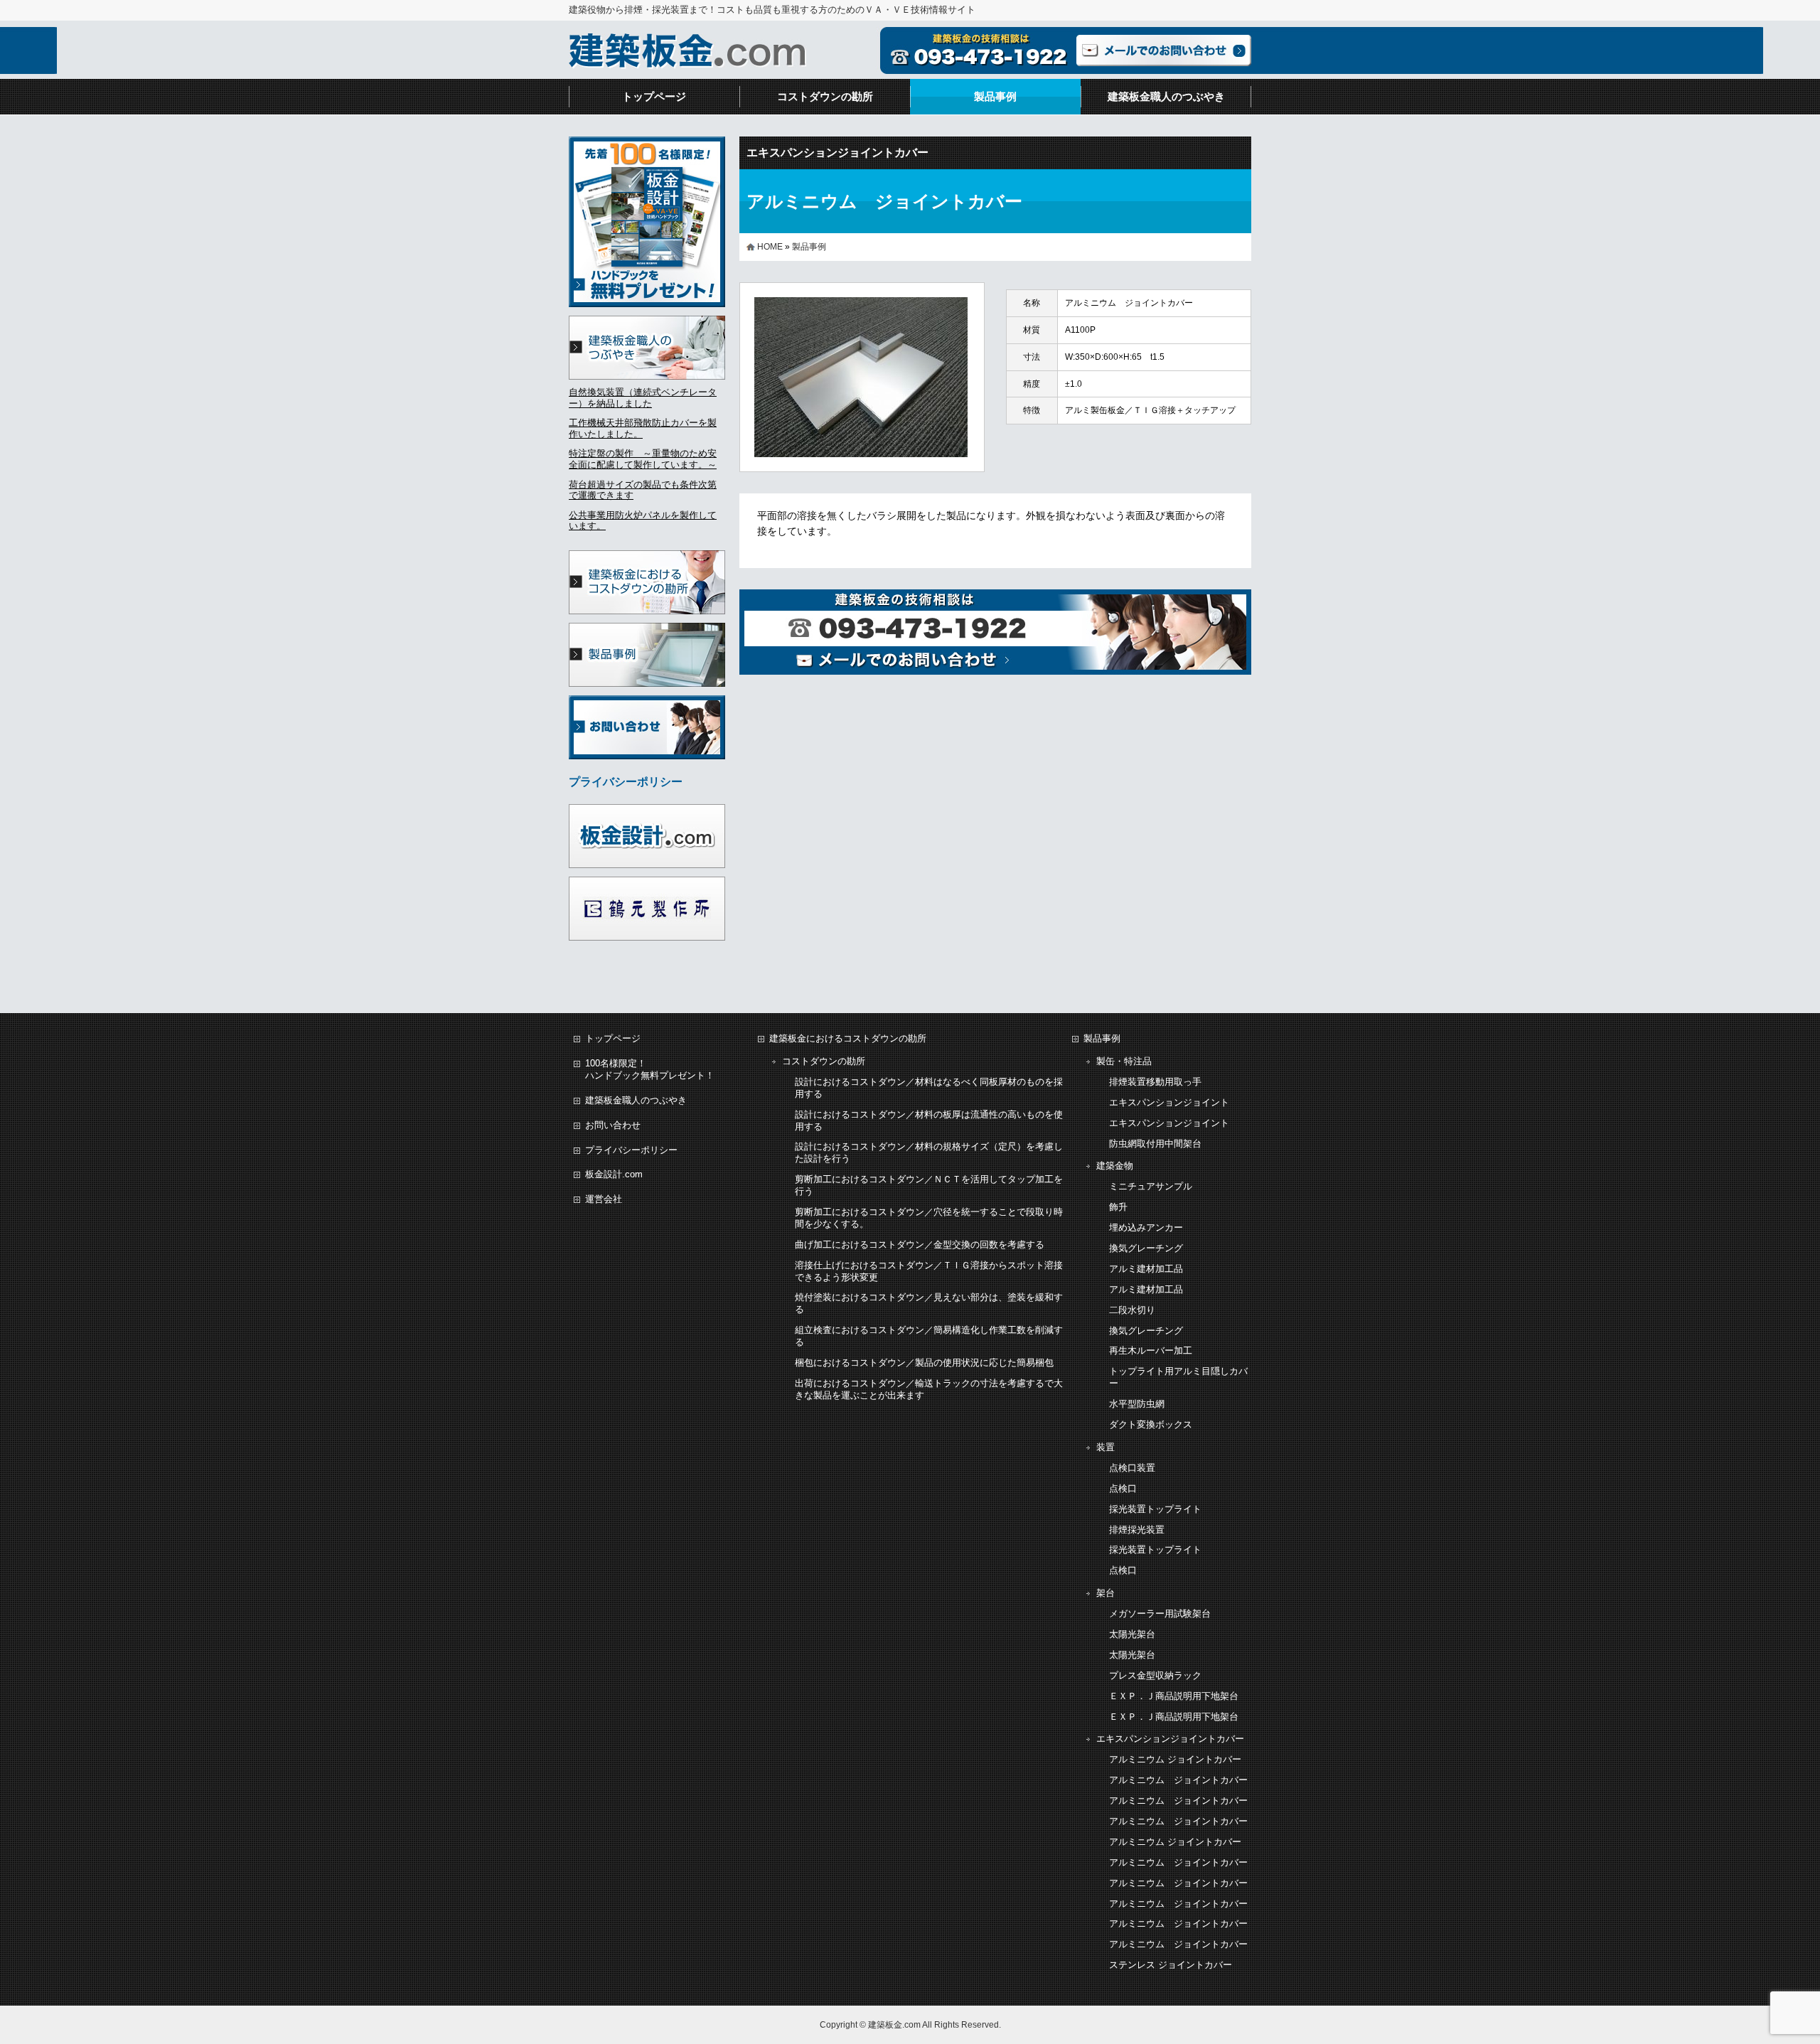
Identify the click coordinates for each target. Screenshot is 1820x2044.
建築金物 (1115, 1166)
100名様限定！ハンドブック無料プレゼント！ (650, 1069)
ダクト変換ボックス (1151, 1424)
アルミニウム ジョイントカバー (1175, 1759)
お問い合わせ (613, 1125)
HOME (770, 247)
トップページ (654, 96)
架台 (1106, 1593)
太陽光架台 (1132, 1634)
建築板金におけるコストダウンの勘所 (848, 1038)
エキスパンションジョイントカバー (837, 153)
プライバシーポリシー (631, 1150)
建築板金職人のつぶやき (1166, 96)
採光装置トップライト (1155, 1509)
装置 (1106, 1447)
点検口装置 (1132, 1468)
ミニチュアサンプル (1151, 1186)
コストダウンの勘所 (825, 96)
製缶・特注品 (1124, 1061)
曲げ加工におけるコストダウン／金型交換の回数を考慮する (920, 1245)
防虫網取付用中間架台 (1155, 1144)
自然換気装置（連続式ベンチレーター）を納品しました (643, 398)
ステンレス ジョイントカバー (1171, 1965)
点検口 (1123, 1488)
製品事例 (995, 96)
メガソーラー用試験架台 (1160, 1614)
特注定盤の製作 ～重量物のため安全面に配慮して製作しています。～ (643, 459)
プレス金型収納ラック (1155, 1675)
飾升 (1118, 1207)
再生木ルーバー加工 (1151, 1350)
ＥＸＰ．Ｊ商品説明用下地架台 (1174, 1696)
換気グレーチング (1146, 1248)
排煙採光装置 (1137, 1530)
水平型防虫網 (1137, 1404)
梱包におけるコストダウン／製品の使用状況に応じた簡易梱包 (924, 1363)
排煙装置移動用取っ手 (1155, 1082)
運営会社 (604, 1199)
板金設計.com (614, 1174)
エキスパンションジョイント (1169, 1102)
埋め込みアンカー (1146, 1227)
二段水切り (1132, 1310)
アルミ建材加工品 (1146, 1269)
